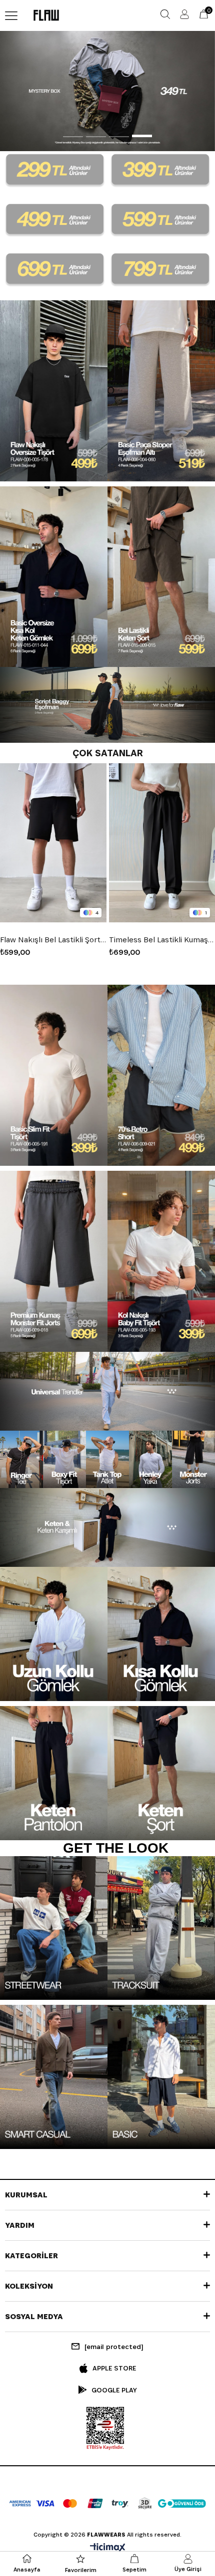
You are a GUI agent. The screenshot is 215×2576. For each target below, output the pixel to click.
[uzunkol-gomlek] (54, 1634)
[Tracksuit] (161, 1928)
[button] (73, 135)
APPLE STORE (114, 2368)
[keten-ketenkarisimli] (107, 1527)
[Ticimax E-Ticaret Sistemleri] (108, 2548)
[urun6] (161, 1075)
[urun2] (161, 391)
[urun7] (54, 1261)
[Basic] (161, 2077)
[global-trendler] (107, 1391)
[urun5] (54, 1075)
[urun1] (54, 391)
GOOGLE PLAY (114, 2390)
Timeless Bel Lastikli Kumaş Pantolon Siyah (54, 940)
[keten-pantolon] (54, 1773)
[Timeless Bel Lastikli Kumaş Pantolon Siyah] (54, 843)
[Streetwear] (54, 1928)
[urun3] (54, 577)
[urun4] (161, 577)
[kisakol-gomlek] (161, 1634)
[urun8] (161, 1261)
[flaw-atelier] (107, 91)
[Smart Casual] (54, 2077)
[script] (107, 705)
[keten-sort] (161, 1773)
